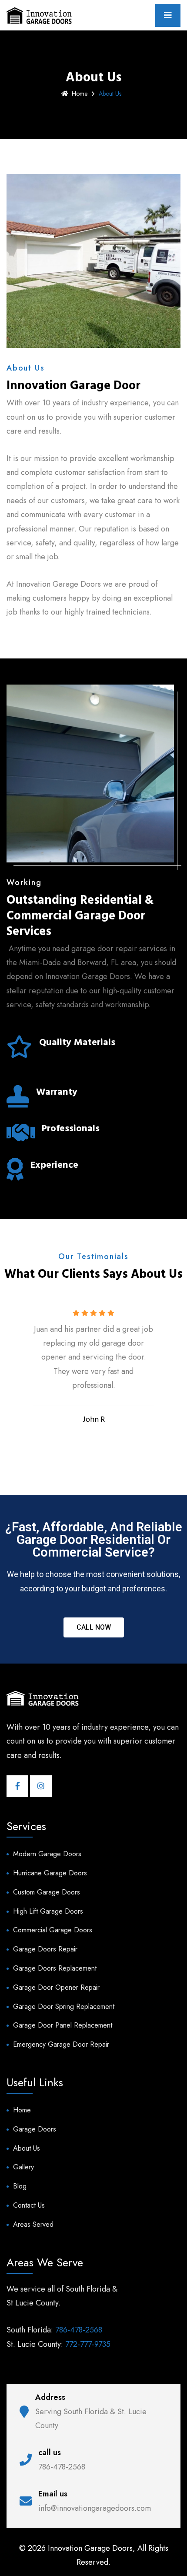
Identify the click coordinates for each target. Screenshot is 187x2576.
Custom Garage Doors (47, 1892)
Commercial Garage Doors (53, 1930)
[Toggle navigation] (168, 15)
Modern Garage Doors (47, 1854)
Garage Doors (35, 2129)
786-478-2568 (79, 2330)
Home (80, 94)
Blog (20, 2186)
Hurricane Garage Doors (50, 1873)
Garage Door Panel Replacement (63, 2025)
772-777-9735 (88, 2344)
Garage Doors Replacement (55, 1968)
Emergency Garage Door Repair (61, 2044)
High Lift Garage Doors (48, 1911)
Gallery (23, 2167)
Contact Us (29, 2205)
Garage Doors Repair (45, 1949)
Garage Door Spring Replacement (64, 2006)
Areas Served (33, 2224)
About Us (27, 2148)
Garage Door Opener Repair (56, 1987)
